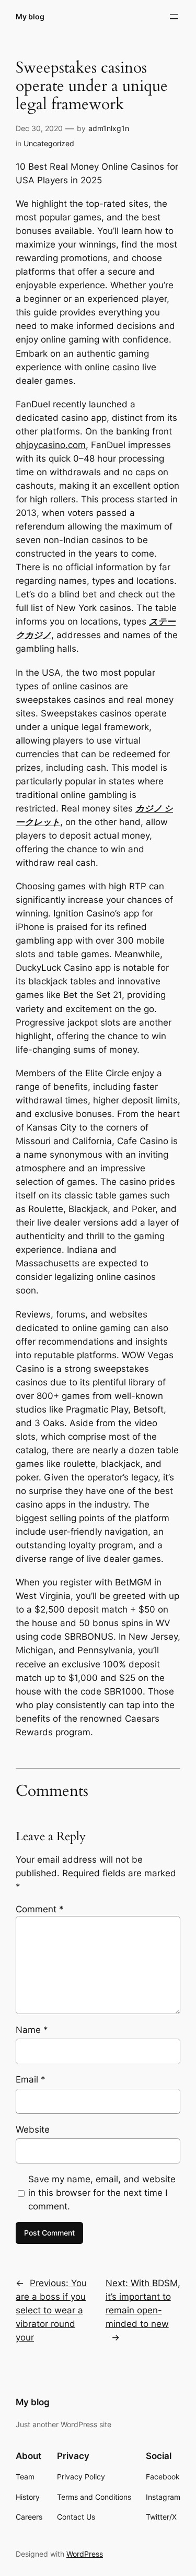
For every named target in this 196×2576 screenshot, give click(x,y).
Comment (40, 1909)
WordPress (85, 2554)
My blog (30, 16)
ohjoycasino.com (51, 445)
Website (33, 2130)
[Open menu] (174, 17)
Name (32, 2030)
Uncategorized (49, 143)
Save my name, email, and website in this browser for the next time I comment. (102, 2193)
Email (31, 2079)
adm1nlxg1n (109, 128)
